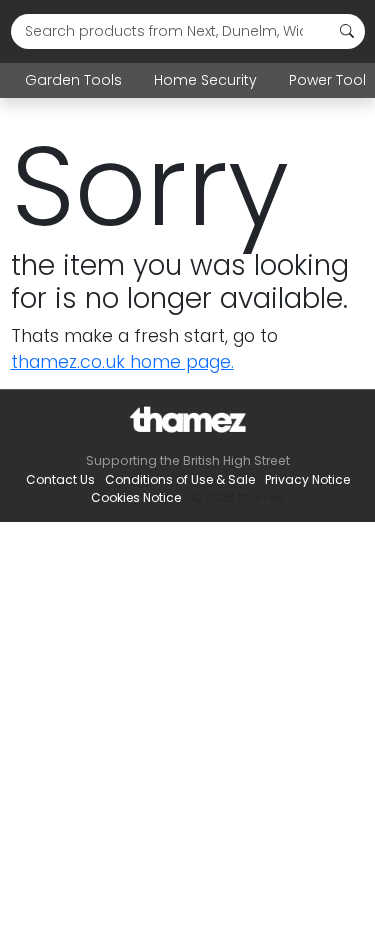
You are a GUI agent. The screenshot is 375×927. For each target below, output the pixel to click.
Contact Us (60, 479)
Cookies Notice (136, 497)
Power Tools (331, 80)
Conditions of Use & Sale (180, 479)
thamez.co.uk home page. (122, 362)
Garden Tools (73, 80)
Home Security (205, 80)
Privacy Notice (307, 479)
